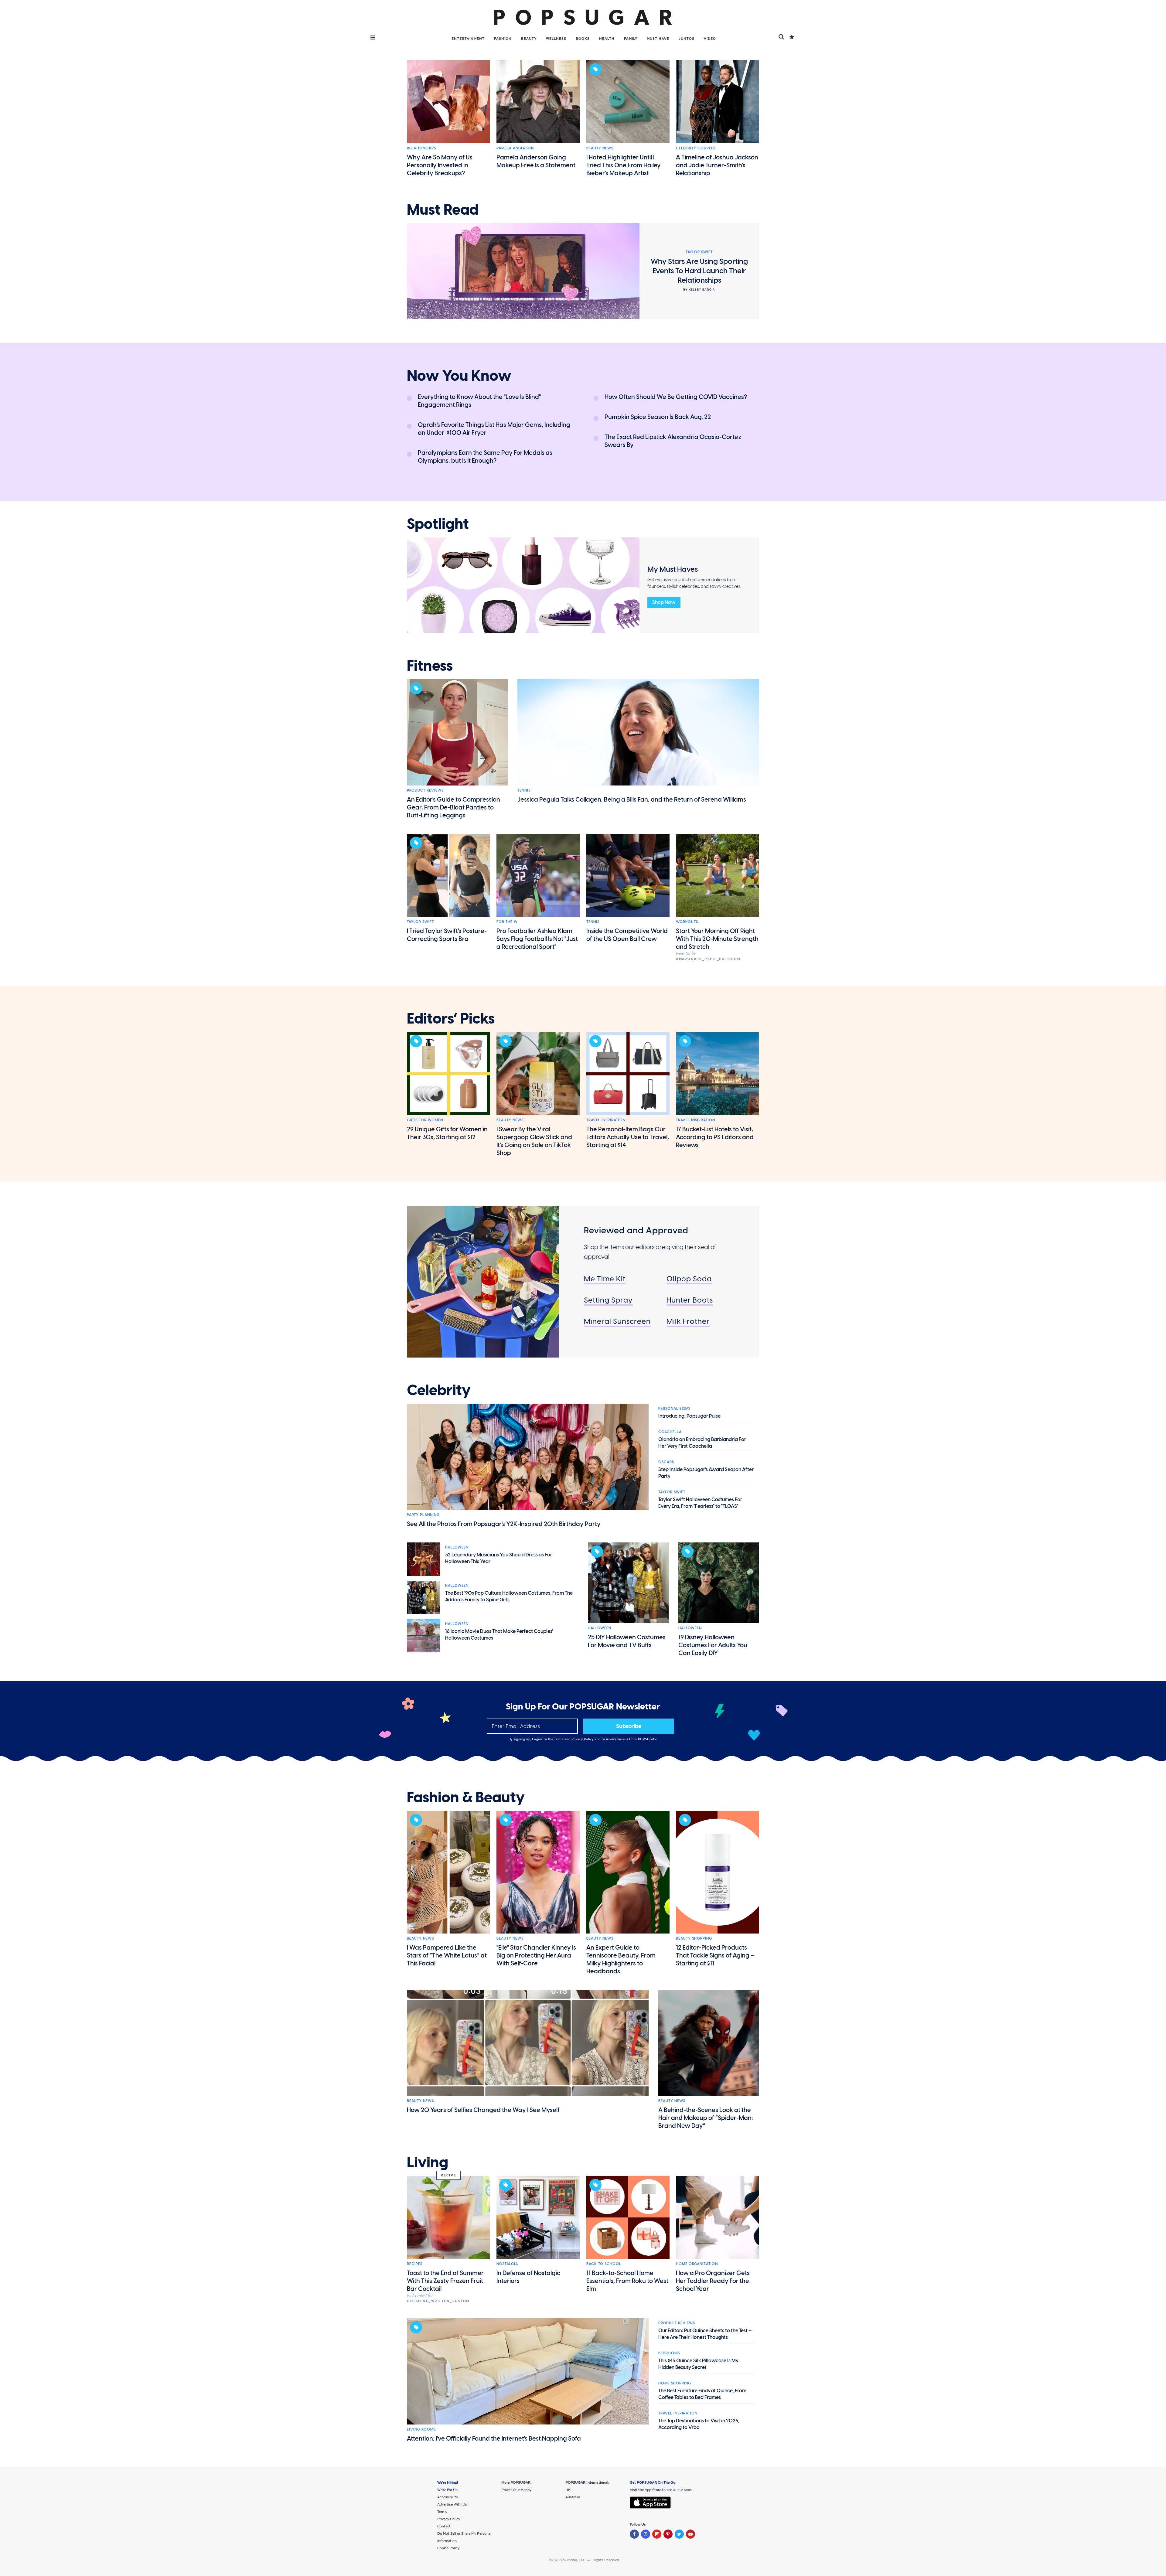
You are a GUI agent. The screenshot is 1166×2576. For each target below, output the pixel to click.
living (428, 2162)
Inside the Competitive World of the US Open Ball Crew (627, 935)
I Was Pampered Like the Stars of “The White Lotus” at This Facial (447, 1955)
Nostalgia (507, 2264)
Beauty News (600, 148)
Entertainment (468, 39)
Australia (573, 2497)
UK (568, 2490)
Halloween (457, 1547)
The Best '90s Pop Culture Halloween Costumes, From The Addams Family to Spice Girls (509, 1596)
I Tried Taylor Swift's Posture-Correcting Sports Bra (447, 935)
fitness (430, 666)
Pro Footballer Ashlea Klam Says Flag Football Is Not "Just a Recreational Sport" (537, 939)
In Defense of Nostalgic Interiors (528, 2277)
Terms (559, 1739)
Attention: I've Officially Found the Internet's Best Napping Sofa (494, 2438)
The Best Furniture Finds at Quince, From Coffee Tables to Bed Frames (702, 2394)
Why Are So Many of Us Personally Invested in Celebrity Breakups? (440, 165)
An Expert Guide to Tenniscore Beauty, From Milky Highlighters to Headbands (621, 1959)
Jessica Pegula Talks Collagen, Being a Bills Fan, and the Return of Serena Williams (632, 799)
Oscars (666, 1462)
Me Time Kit (605, 1279)
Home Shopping (675, 2383)
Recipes (415, 2264)
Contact (444, 2526)
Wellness (556, 39)
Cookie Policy (448, 2548)
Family (631, 39)
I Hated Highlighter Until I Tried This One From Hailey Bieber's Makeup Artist (624, 165)
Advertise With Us (452, 2504)
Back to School (604, 2264)
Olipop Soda (689, 1279)
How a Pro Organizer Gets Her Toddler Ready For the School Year (713, 2281)
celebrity (439, 1390)
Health (607, 39)
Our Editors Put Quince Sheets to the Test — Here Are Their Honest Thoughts (705, 2334)
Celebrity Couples (696, 148)
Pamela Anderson (515, 148)
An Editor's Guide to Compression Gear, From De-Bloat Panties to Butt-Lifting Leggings (453, 807)
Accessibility (448, 2497)
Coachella (670, 1432)
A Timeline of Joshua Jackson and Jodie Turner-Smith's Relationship (717, 165)
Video (710, 39)
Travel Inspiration (606, 1120)
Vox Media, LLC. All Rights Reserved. (590, 2560)
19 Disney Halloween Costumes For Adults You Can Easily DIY (713, 1645)
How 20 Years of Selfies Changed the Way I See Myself (483, 2110)
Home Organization (697, 2264)
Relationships (421, 148)
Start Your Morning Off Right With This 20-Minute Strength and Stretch (717, 939)
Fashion (503, 39)
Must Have (658, 39)
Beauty (529, 39)
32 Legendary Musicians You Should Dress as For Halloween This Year (499, 1558)
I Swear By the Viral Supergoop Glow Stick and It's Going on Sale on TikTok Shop (534, 1141)
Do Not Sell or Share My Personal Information (464, 2537)
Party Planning (423, 1515)
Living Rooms (421, 2429)
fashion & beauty (466, 1797)
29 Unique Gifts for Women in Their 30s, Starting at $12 (447, 1133)
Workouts (687, 922)
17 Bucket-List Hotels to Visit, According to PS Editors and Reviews (715, 1137)
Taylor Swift (420, 922)
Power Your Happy (516, 2490)
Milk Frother (688, 1321)
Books (583, 39)
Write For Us (447, 2490)
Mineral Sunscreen (617, 1321)
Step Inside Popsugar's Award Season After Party (706, 1473)
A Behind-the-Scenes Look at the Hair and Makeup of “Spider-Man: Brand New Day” (706, 2118)
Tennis (524, 790)
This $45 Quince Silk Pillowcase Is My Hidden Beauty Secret (698, 2364)
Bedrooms (669, 2353)
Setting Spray (608, 1300)
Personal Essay (675, 1409)
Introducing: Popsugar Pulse (689, 1416)
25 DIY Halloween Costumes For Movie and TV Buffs (627, 1641)
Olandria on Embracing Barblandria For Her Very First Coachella (702, 1443)
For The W (507, 922)
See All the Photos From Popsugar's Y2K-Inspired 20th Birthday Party (504, 1524)
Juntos (687, 39)
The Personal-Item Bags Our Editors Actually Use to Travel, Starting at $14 (628, 1137)
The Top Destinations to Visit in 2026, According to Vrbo (699, 2424)
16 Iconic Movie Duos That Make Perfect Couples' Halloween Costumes (499, 1635)
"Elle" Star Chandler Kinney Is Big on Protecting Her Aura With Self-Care (536, 1955)
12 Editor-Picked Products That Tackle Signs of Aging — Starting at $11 (715, 1955)
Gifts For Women (425, 1120)
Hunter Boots (690, 1300)
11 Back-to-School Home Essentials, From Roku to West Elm (627, 2281)
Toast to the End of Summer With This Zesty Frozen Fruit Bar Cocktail (445, 2281)
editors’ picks (451, 1019)
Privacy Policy (583, 1739)
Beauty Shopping (694, 1938)
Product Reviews (425, 790)
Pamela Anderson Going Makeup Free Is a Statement (536, 161)
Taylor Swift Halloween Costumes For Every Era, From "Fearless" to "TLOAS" (700, 1503)
